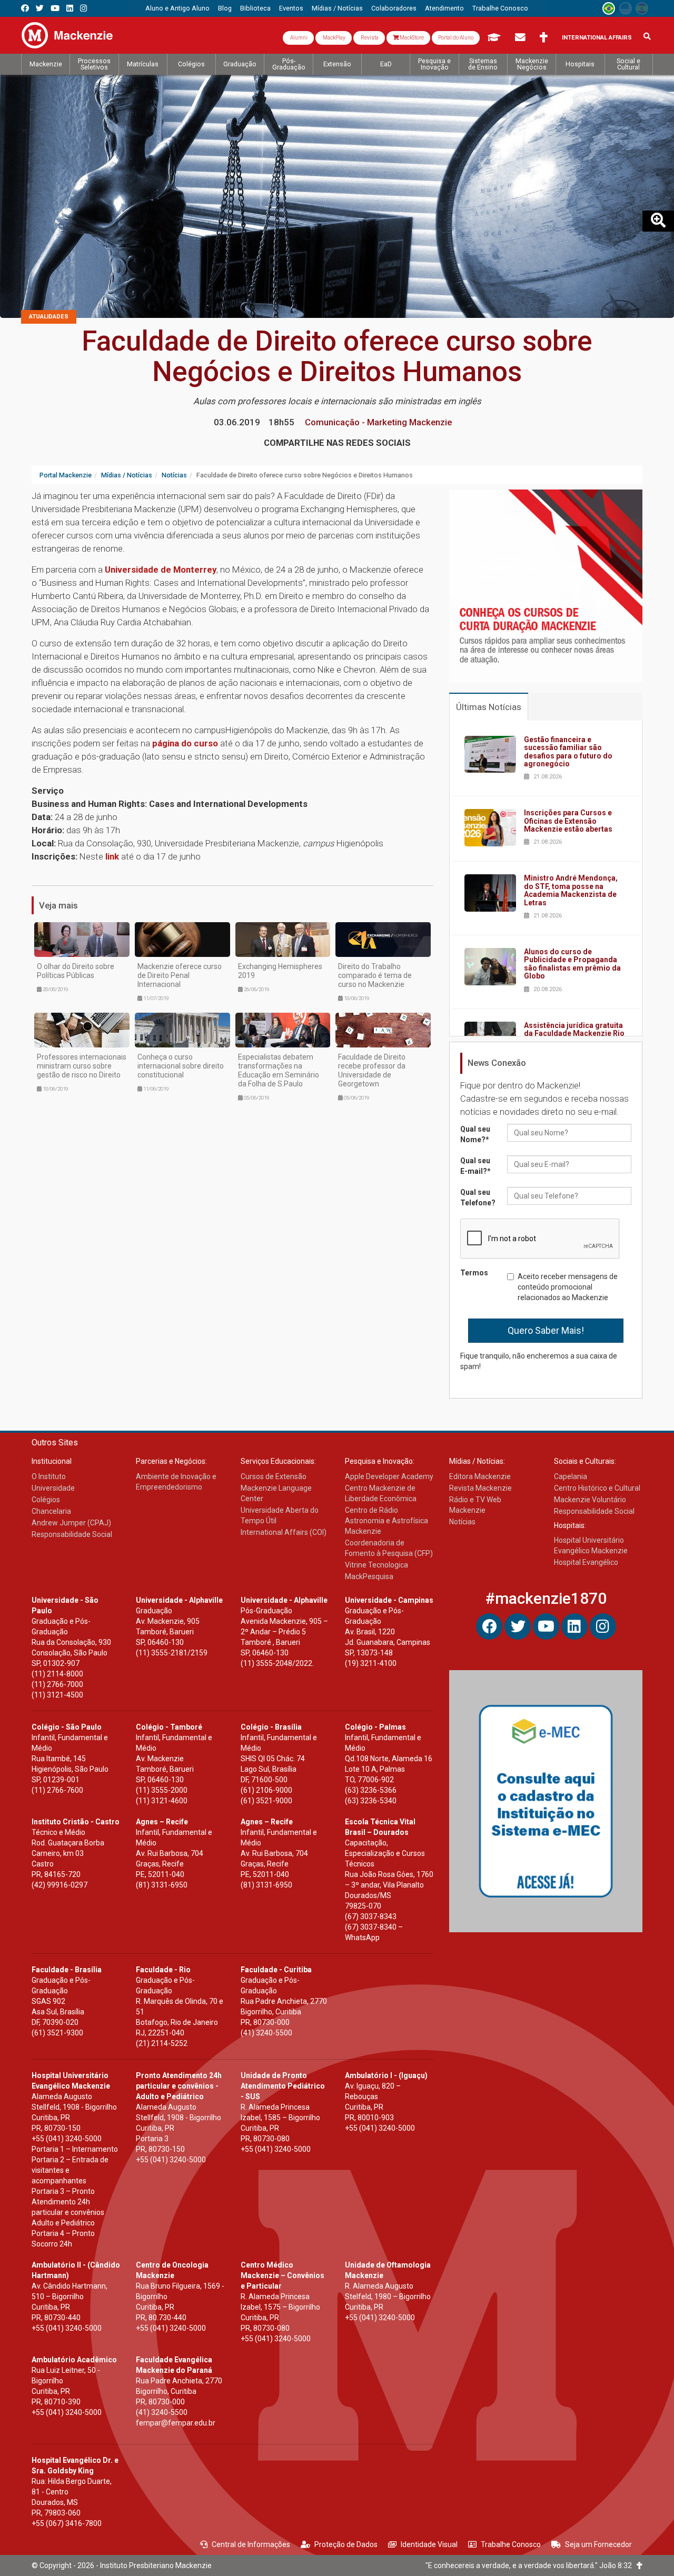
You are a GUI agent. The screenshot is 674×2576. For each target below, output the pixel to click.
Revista (369, 38)
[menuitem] (177, 8)
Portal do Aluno (456, 38)
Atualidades (49, 317)
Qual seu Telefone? (478, 1197)
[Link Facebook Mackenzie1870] (25, 8)
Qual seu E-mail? (475, 1166)
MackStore (411, 38)
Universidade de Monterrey (161, 570)
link (112, 856)
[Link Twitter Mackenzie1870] (40, 8)
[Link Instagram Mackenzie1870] (83, 8)
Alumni (298, 38)
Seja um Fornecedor (598, 2544)
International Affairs (597, 38)
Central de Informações (251, 2544)
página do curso (185, 743)
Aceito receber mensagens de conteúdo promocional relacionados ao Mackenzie (568, 1287)
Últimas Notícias (489, 707)
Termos (474, 1273)
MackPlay (334, 38)
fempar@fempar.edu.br (176, 2423)
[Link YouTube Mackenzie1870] (55, 8)
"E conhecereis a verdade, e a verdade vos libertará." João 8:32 (531, 2565)
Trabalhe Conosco (511, 2544)
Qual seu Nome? (475, 1134)
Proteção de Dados (346, 2544)
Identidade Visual (429, 2544)
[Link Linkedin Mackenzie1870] (70, 8)
